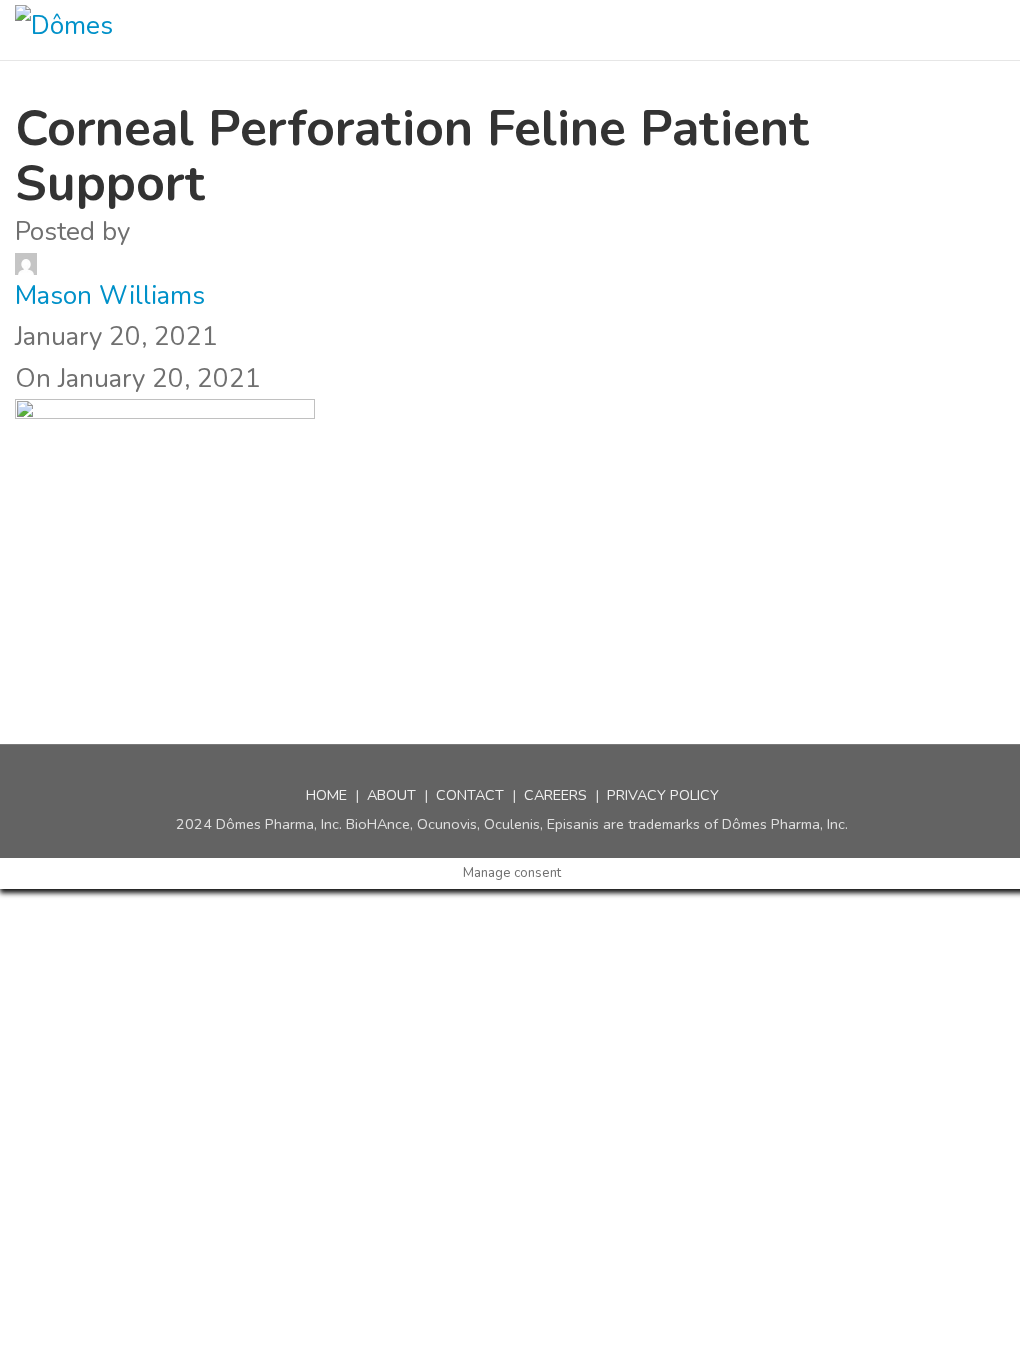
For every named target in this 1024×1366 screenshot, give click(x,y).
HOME (326, 795)
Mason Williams (110, 295)
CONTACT (470, 795)
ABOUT (391, 795)
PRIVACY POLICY (663, 795)
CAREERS (555, 795)
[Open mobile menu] (1001, 30)
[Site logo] (105, 30)
